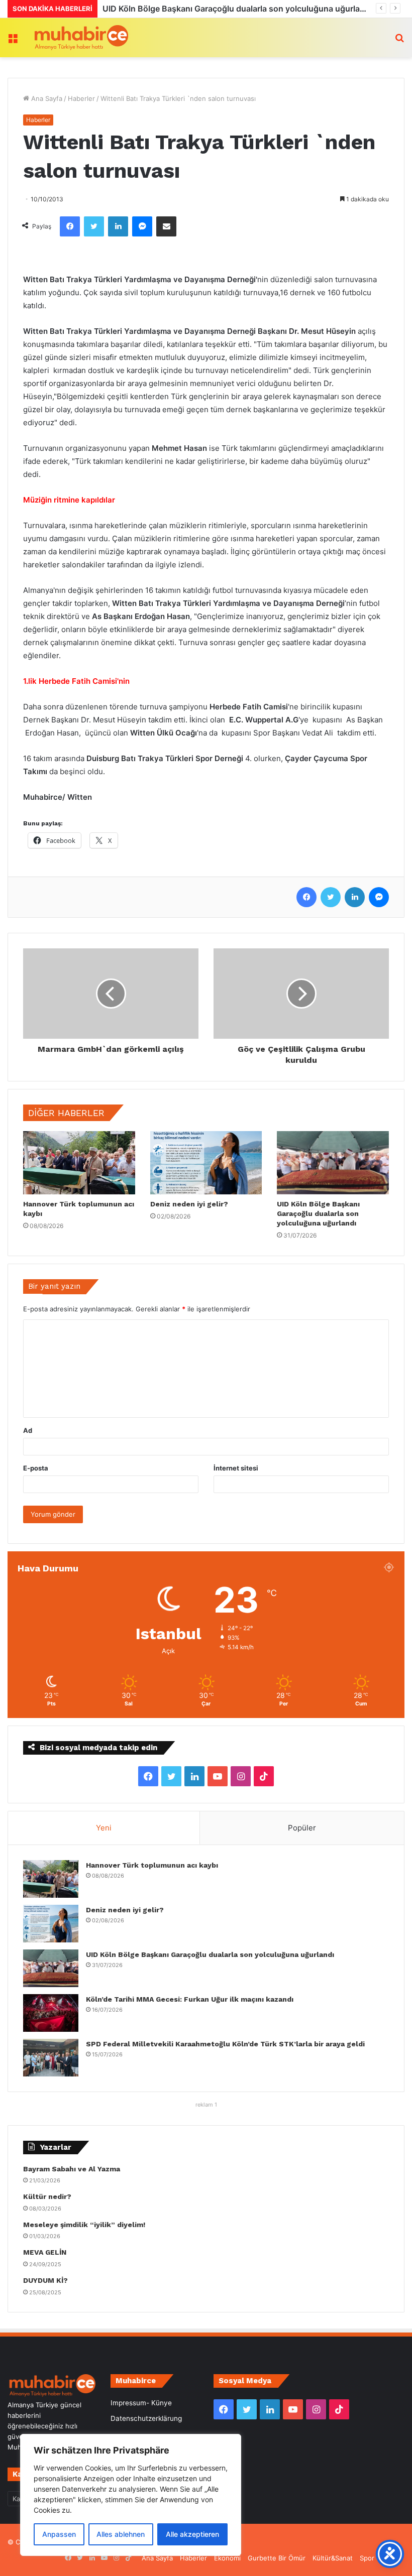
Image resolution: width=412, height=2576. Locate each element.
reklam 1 (206, 2105)
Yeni (104, 1828)
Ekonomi (227, 2558)
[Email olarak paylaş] (166, 226)
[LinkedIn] (118, 226)
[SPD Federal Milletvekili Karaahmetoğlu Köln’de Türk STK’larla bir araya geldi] (51, 2058)
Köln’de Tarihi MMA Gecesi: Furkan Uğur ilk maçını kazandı (215, 9)
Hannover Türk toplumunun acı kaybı (152, 1865)
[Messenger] (142, 226)
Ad (28, 1430)
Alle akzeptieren (192, 2534)
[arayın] (399, 41)
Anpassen (59, 2534)
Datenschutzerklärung (146, 2418)
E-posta (36, 1468)
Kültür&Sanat (333, 2558)
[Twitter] (94, 226)
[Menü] (13, 41)
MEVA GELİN (45, 2252)
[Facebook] (70, 226)
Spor (367, 2558)
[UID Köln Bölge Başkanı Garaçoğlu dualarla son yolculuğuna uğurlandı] (333, 1162)
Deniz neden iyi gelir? (189, 1204)
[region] (131, 2495)
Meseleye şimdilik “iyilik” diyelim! (86, 2225)
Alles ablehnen (121, 2534)
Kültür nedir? (47, 2196)
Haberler (81, 98)
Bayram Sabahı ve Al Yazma (72, 2169)
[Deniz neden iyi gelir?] (206, 1163)
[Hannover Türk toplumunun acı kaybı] (79, 1163)
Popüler (302, 1828)
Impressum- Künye (141, 2403)
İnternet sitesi (236, 1468)
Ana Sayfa (46, 98)
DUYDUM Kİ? (45, 2280)
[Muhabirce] (80, 38)
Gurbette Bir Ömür (277, 2558)
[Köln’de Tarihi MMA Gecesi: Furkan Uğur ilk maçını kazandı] (51, 2013)
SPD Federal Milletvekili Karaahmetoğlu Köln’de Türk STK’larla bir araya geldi (225, 2044)
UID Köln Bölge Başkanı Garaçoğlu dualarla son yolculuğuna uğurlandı (318, 1213)
